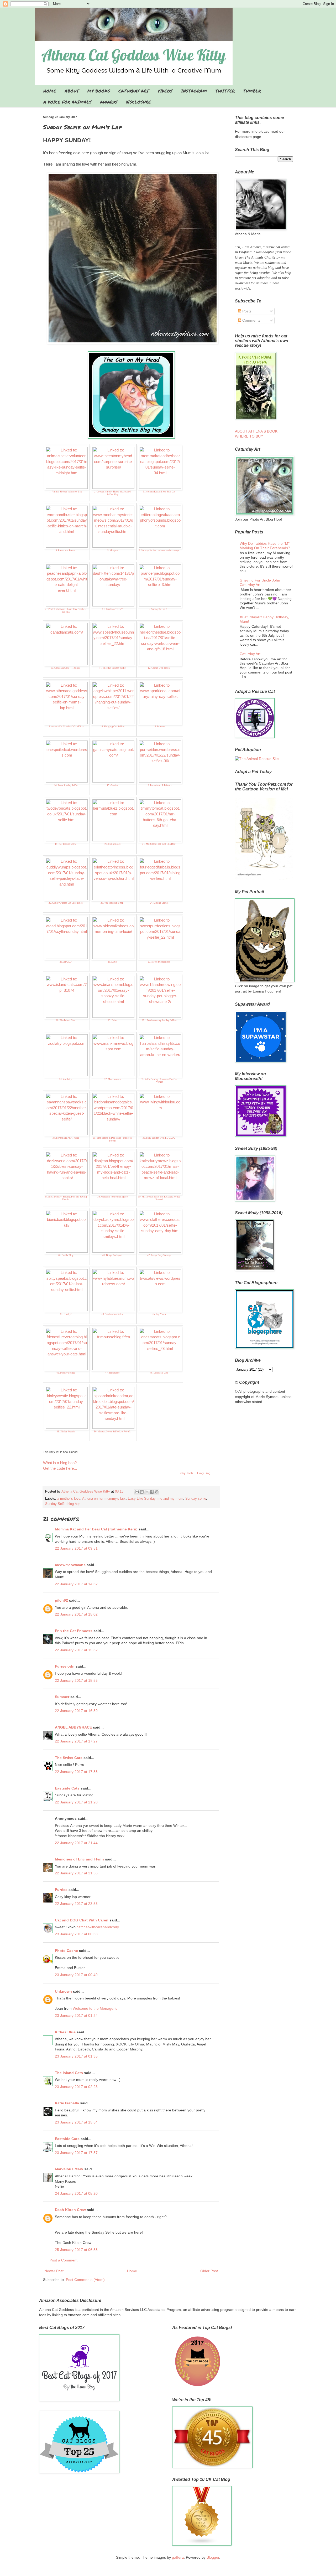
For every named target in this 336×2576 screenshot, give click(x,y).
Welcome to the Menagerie (95, 2008)
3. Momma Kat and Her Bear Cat (159, 492)
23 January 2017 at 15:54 (76, 2122)
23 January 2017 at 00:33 (76, 1934)
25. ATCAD (66, 962)
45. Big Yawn (159, 1314)
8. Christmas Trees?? (112, 609)
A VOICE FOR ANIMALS (67, 102)
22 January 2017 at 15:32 (76, 1650)
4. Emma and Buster (66, 551)
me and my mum (170, 1499)
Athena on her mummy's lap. (104, 1499)
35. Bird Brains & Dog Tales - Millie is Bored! (112, 1139)
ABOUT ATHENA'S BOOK (256, 431)
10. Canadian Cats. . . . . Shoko (66, 668)
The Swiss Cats (69, 1758)
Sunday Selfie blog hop (63, 1504)
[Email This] (137, 1492)
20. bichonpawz (112, 844)
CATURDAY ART (134, 91)
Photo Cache (66, 1951)
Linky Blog (204, 1473)
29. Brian (112, 1020)
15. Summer (159, 727)
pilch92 (61, 1600)
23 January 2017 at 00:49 (76, 1975)
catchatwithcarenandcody (98, 1927)
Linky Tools (186, 1473)
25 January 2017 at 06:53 (76, 2250)
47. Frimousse (112, 1373)
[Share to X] (147, 1492)
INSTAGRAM (194, 91)
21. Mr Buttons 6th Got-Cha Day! (159, 844)
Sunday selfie (196, 1499)
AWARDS (109, 102)
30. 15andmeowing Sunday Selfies (159, 1020)
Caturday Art (250, 654)
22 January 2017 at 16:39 (76, 1711)
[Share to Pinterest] (157, 1492)
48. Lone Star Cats (159, 1373)
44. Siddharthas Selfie (112, 1314)
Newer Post (54, 2271)
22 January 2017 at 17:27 (76, 1741)
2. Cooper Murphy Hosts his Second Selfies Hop (112, 493)
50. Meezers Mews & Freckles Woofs (112, 1432)
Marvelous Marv (69, 2169)
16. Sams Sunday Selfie (66, 785)
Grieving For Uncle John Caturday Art (260, 582)
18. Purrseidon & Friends (159, 785)
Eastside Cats (67, 1788)
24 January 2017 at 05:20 (76, 2193)
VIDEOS (165, 91)
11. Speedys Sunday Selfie (112, 668)
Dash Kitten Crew (70, 2210)
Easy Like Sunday (142, 1499)
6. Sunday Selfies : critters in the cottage (159, 551)
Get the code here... (60, 1468)
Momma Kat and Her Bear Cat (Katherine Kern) (96, 1529)
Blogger (213, 2557)
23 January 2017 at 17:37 (76, 2153)
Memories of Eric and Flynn (79, 1859)
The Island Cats (69, 2073)
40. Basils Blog (66, 1255)
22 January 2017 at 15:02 (76, 1614)
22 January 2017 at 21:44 (76, 1843)
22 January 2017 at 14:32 (76, 1584)
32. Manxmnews (112, 1079)
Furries (61, 1890)
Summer (62, 1697)
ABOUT (72, 91)
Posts (246, 311)
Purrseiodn (65, 1666)
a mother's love (69, 1499)
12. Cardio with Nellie (159, 668)
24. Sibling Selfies (159, 903)
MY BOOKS (99, 91)
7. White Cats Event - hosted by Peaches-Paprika (66, 611)
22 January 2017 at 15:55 (76, 1680)
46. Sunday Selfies (66, 1373)
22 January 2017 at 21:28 (76, 1802)
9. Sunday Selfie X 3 (159, 609)
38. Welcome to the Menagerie (112, 1197)
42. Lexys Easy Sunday (159, 1255)
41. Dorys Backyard (112, 1255)
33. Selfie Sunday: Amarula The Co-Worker (159, 1081)
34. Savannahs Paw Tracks (66, 1138)
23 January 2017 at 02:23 (76, 2087)
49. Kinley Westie (66, 1432)
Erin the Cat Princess (74, 1631)
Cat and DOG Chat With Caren (82, 1920)
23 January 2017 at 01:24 (76, 2015)
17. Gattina (112, 785)
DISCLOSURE (138, 102)
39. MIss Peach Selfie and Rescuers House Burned (159, 1198)
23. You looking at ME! (112, 903)
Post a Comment (64, 2260)
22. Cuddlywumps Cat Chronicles (66, 903)
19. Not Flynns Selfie (66, 844)
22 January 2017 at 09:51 (76, 1548)
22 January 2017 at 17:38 (76, 1772)
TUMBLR (252, 91)
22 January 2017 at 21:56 (76, 1873)
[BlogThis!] (142, 1492)
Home (132, 2271)
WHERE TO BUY (249, 436)
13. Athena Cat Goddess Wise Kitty (66, 727)
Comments (251, 320)
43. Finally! (66, 1314)
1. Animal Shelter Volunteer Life (66, 492)
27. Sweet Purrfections (159, 962)
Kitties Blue (65, 2032)
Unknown (63, 1991)
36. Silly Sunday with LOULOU (159, 1138)
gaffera (178, 2557)
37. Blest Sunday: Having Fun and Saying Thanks (66, 1198)
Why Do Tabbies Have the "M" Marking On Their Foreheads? (265, 546)
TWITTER (225, 91)
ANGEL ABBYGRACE (73, 1727)
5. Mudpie (112, 551)
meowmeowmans (70, 1565)
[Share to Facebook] (152, 1492)
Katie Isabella (67, 2103)
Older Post (209, 2271)
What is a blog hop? (60, 1463)
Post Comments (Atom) (85, 2280)
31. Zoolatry (66, 1079)
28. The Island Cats (66, 1020)
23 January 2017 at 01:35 (76, 2056)
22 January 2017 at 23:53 (76, 1904)
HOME (50, 91)
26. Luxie (112, 962)
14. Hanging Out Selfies (112, 727)
